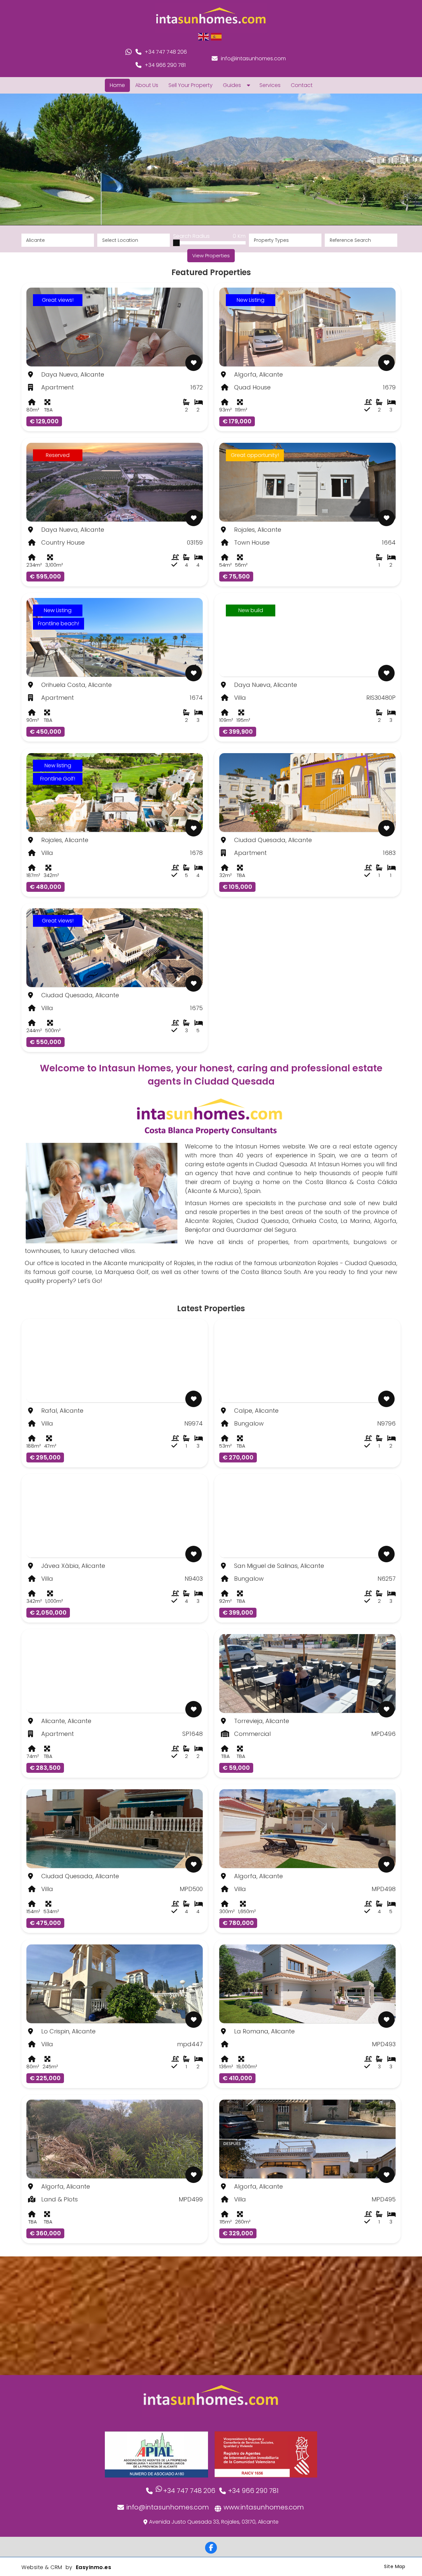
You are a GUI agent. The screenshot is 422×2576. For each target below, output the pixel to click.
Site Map (395, 2566)
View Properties (211, 255)
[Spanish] (217, 36)
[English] (204, 36)
